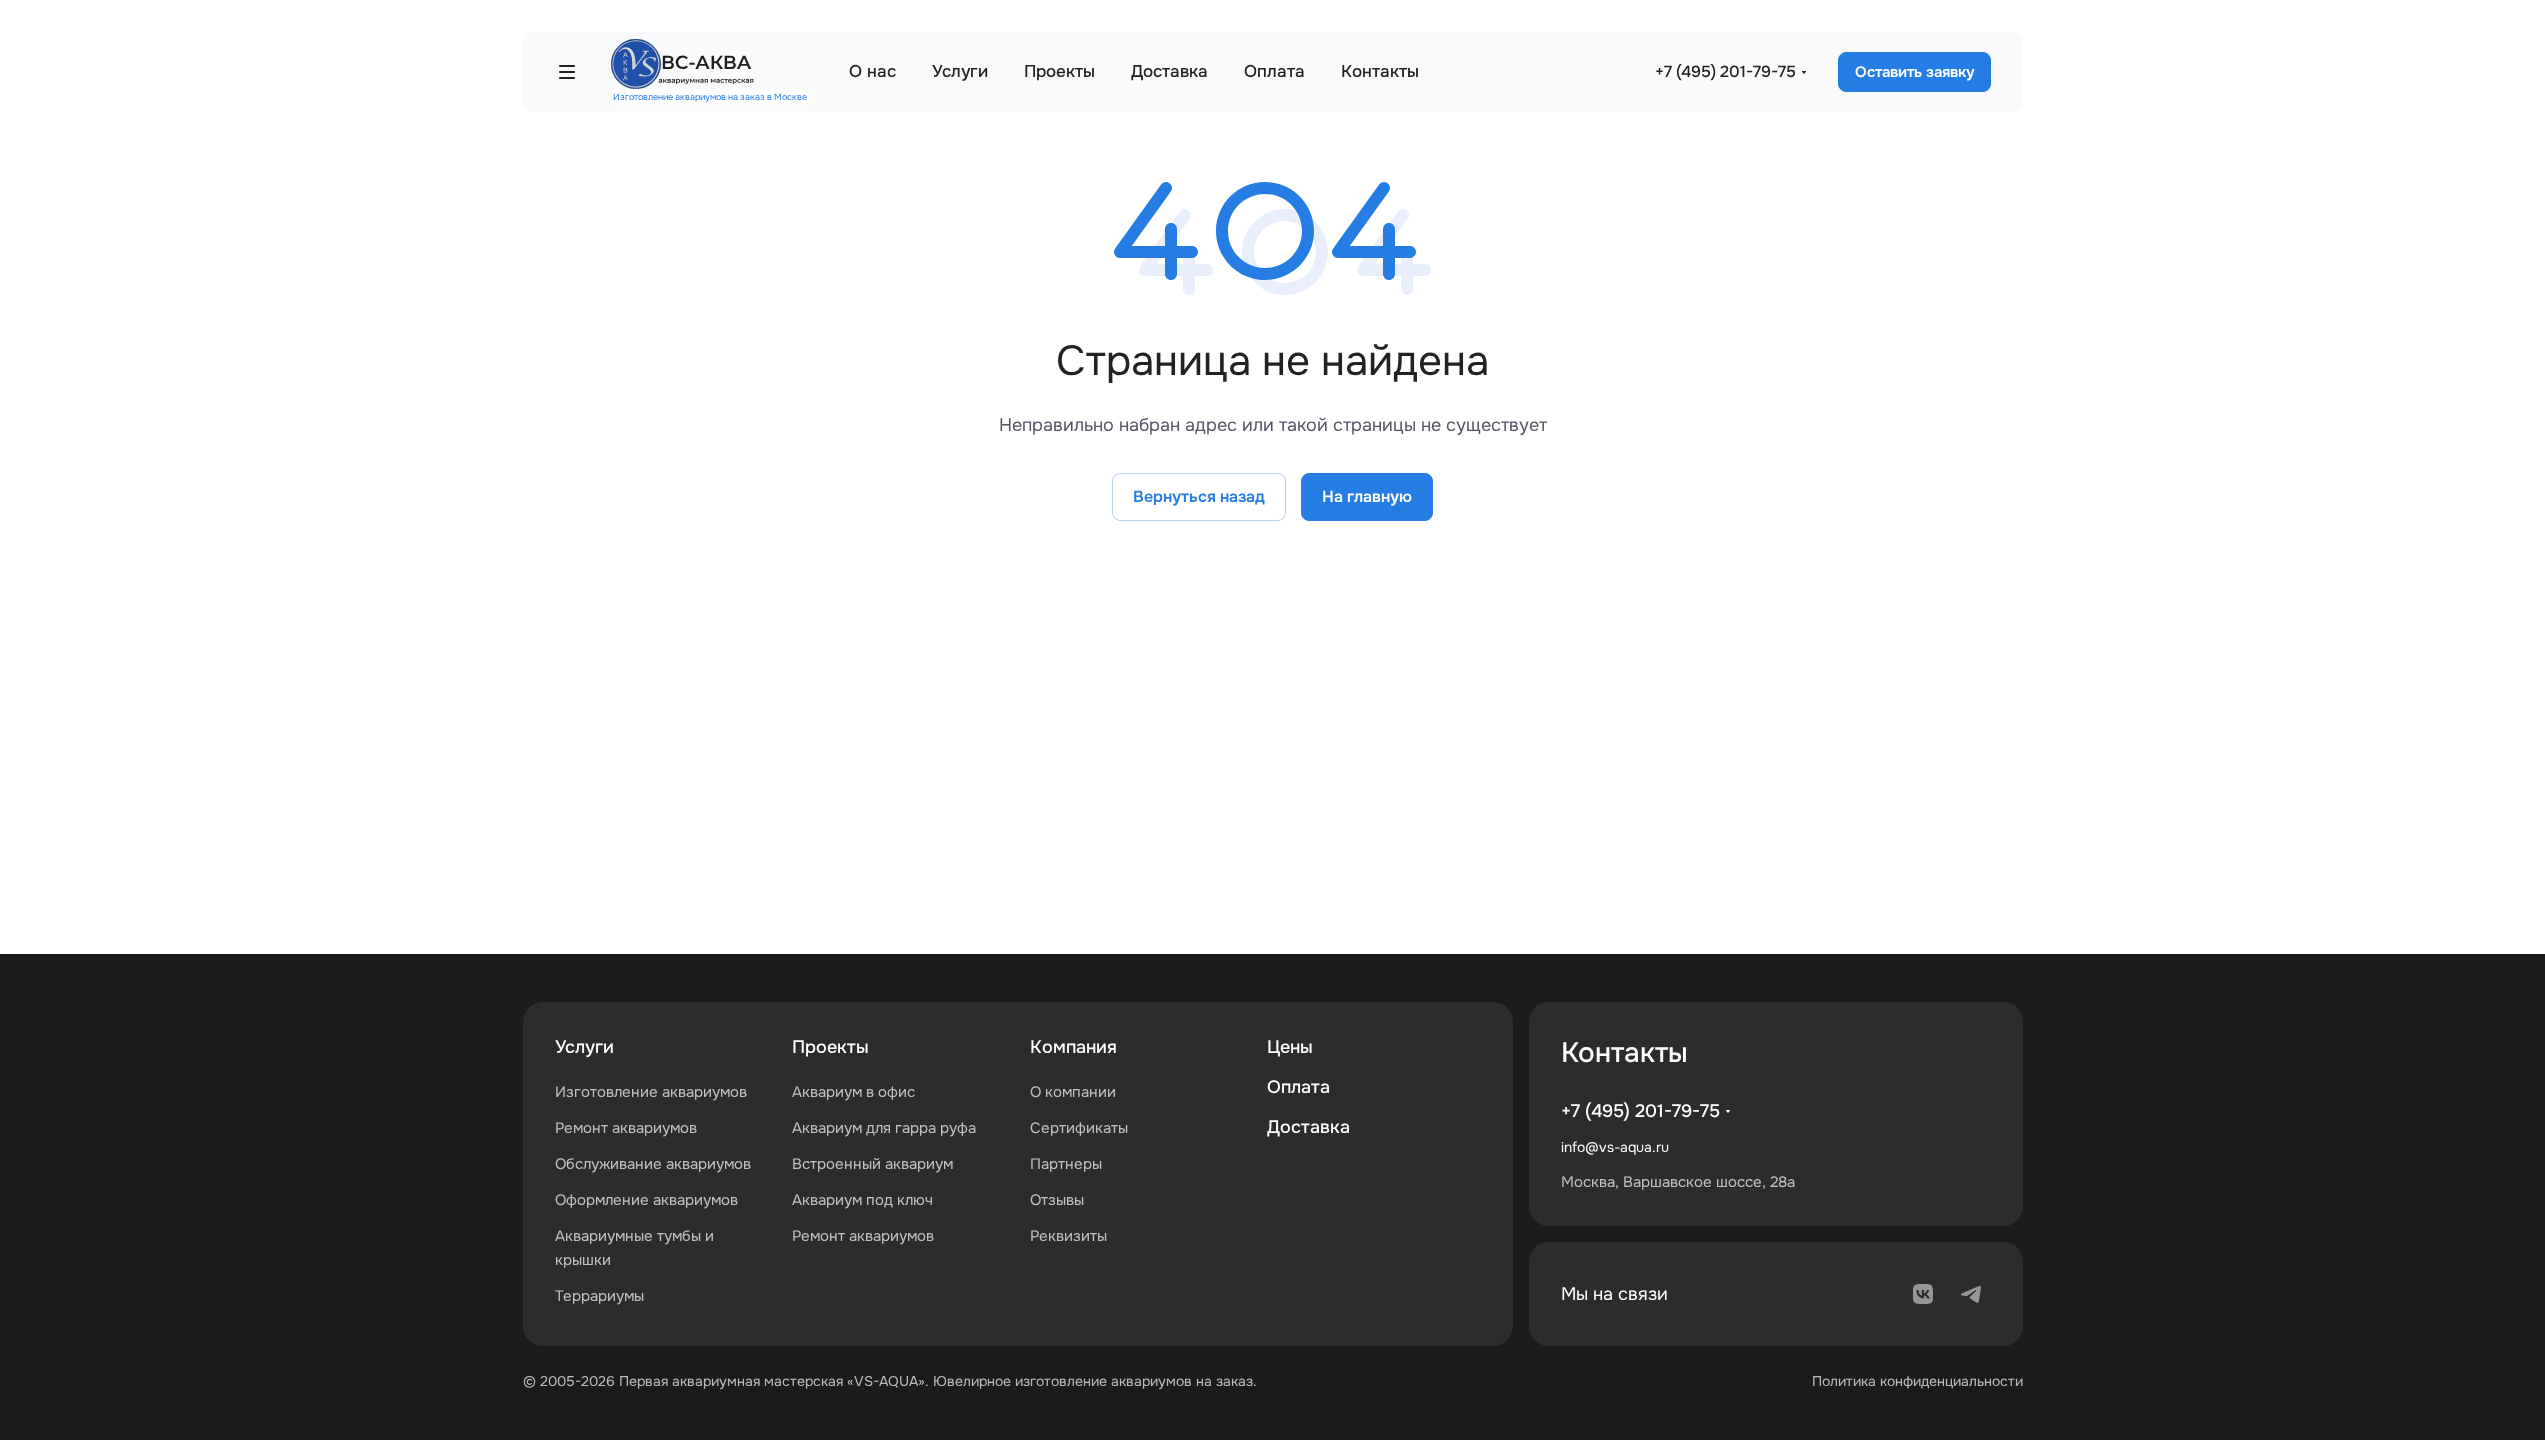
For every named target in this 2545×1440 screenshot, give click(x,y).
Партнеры (1066, 1164)
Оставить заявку (1914, 72)
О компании (1073, 1092)
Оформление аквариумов (646, 1200)
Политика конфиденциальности (1917, 1381)
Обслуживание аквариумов (653, 1164)
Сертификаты (1079, 1128)
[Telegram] (1971, 1294)
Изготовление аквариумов (651, 1092)
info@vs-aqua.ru (1615, 1147)
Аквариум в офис (853, 1092)
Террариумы (599, 1296)
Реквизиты (1068, 1236)
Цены (1290, 1047)
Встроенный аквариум (872, 1164)
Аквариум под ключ (862, 1200)
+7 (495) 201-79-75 (1725, 71)
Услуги (584, 1047)
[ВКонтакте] (1923, 1294)
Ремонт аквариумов (626, 1128)
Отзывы (1057, 1200)
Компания (1073, 1047)
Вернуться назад (1199, 496)
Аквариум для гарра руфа (884, 1128)
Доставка (1308, 1127)
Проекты (830, 1047)
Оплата (1298, 1087)
